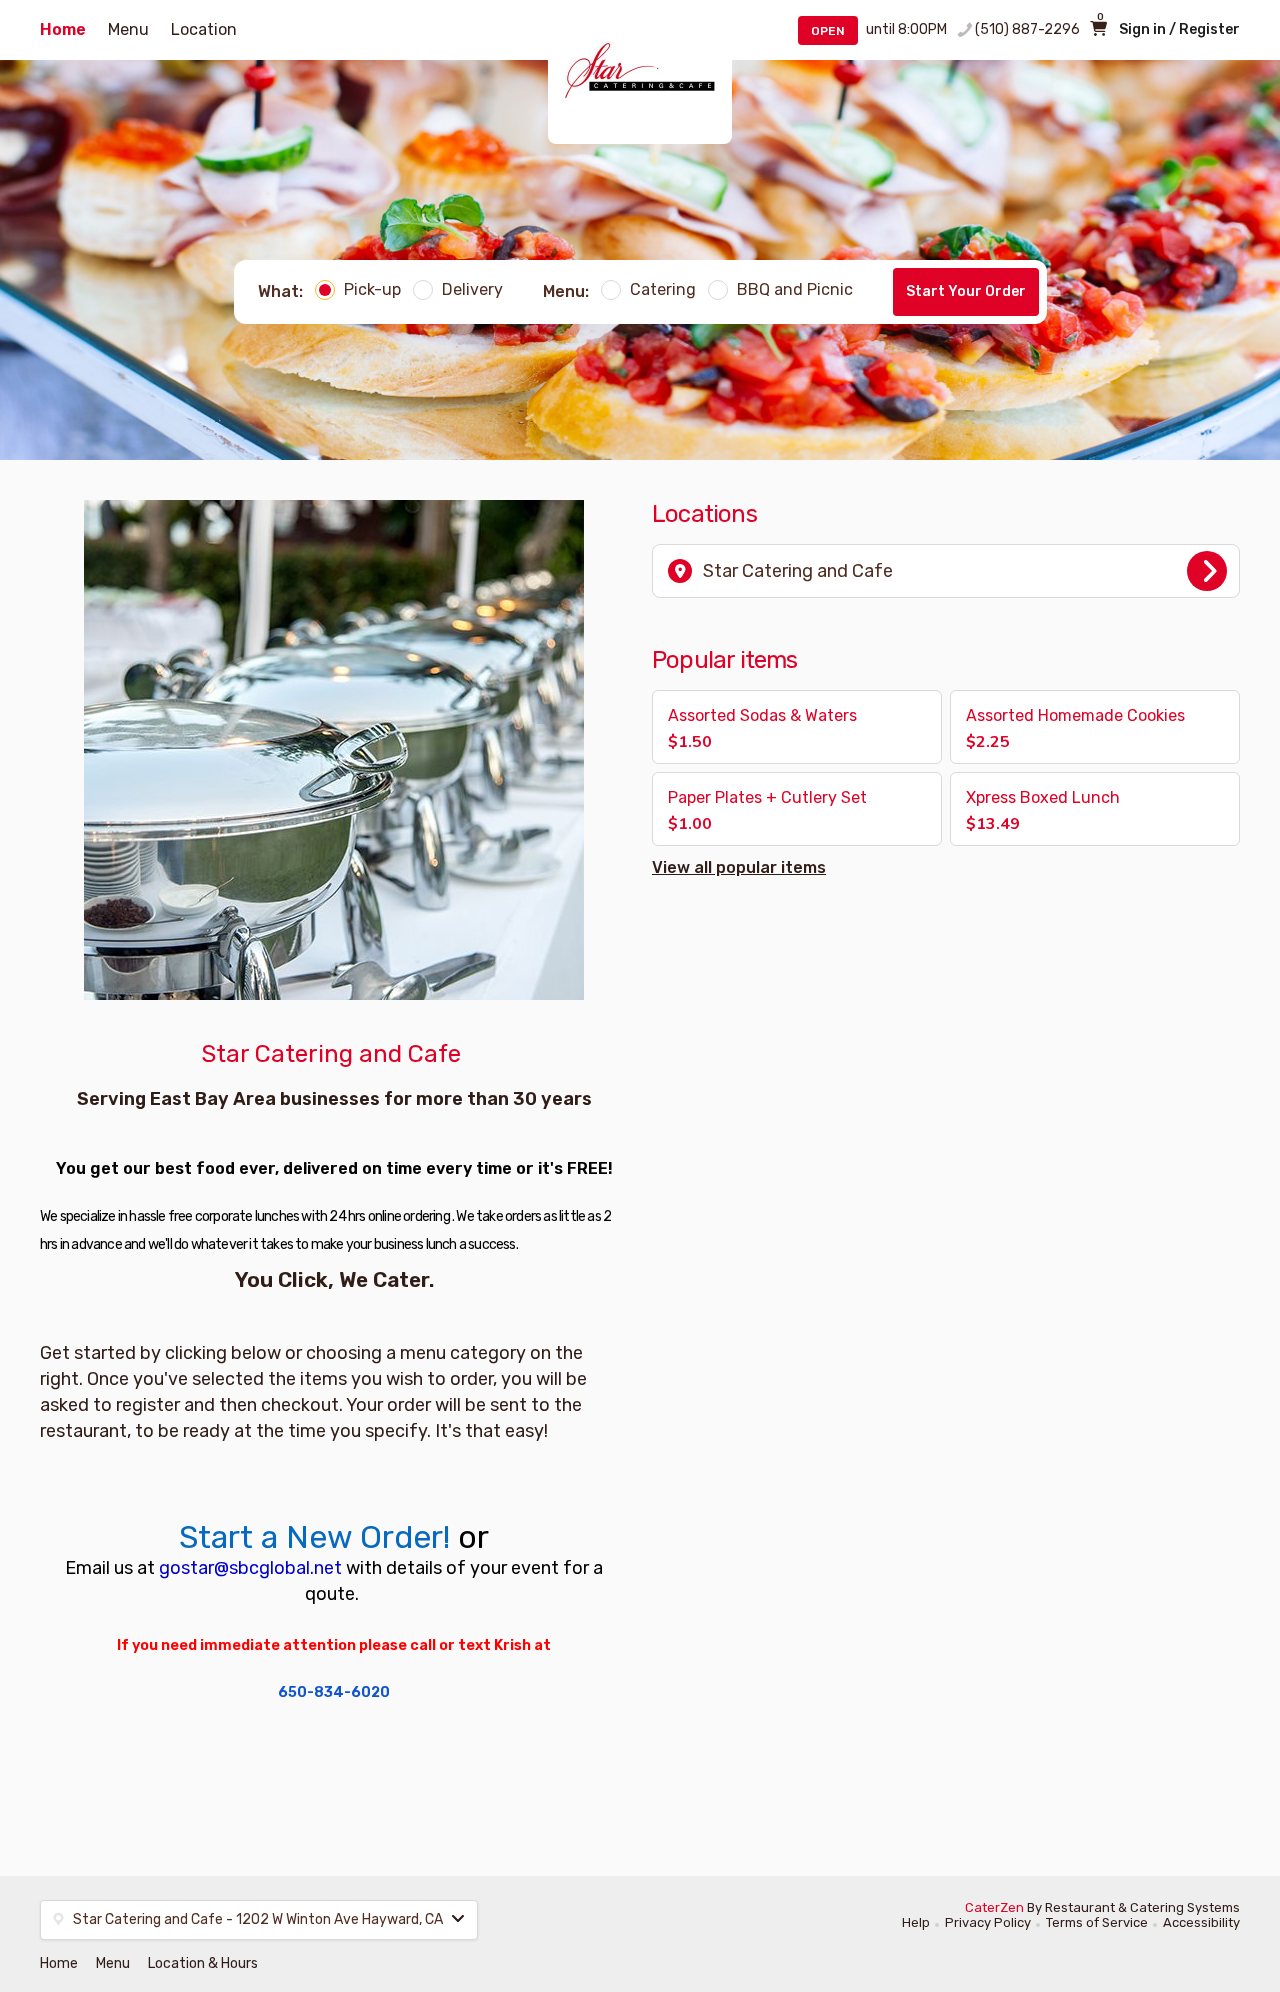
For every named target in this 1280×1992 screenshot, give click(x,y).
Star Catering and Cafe (798, 571)
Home (63, 29)
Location (204, 29)
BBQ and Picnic (795, 289)
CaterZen (994, 1907)
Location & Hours (203, 1963)
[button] (797, 727)
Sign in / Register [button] (1179, 29)
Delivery (472, 289)
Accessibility (1201, 1922)
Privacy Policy (988, 1922)
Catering (663, 289)
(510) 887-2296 (1027, 29)
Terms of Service (1097, 1922)
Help (916, 1922)
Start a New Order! (314, 1537)
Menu (128, 29)
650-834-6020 (334, 1692)
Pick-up (372, 289)
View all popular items (739, 867)
